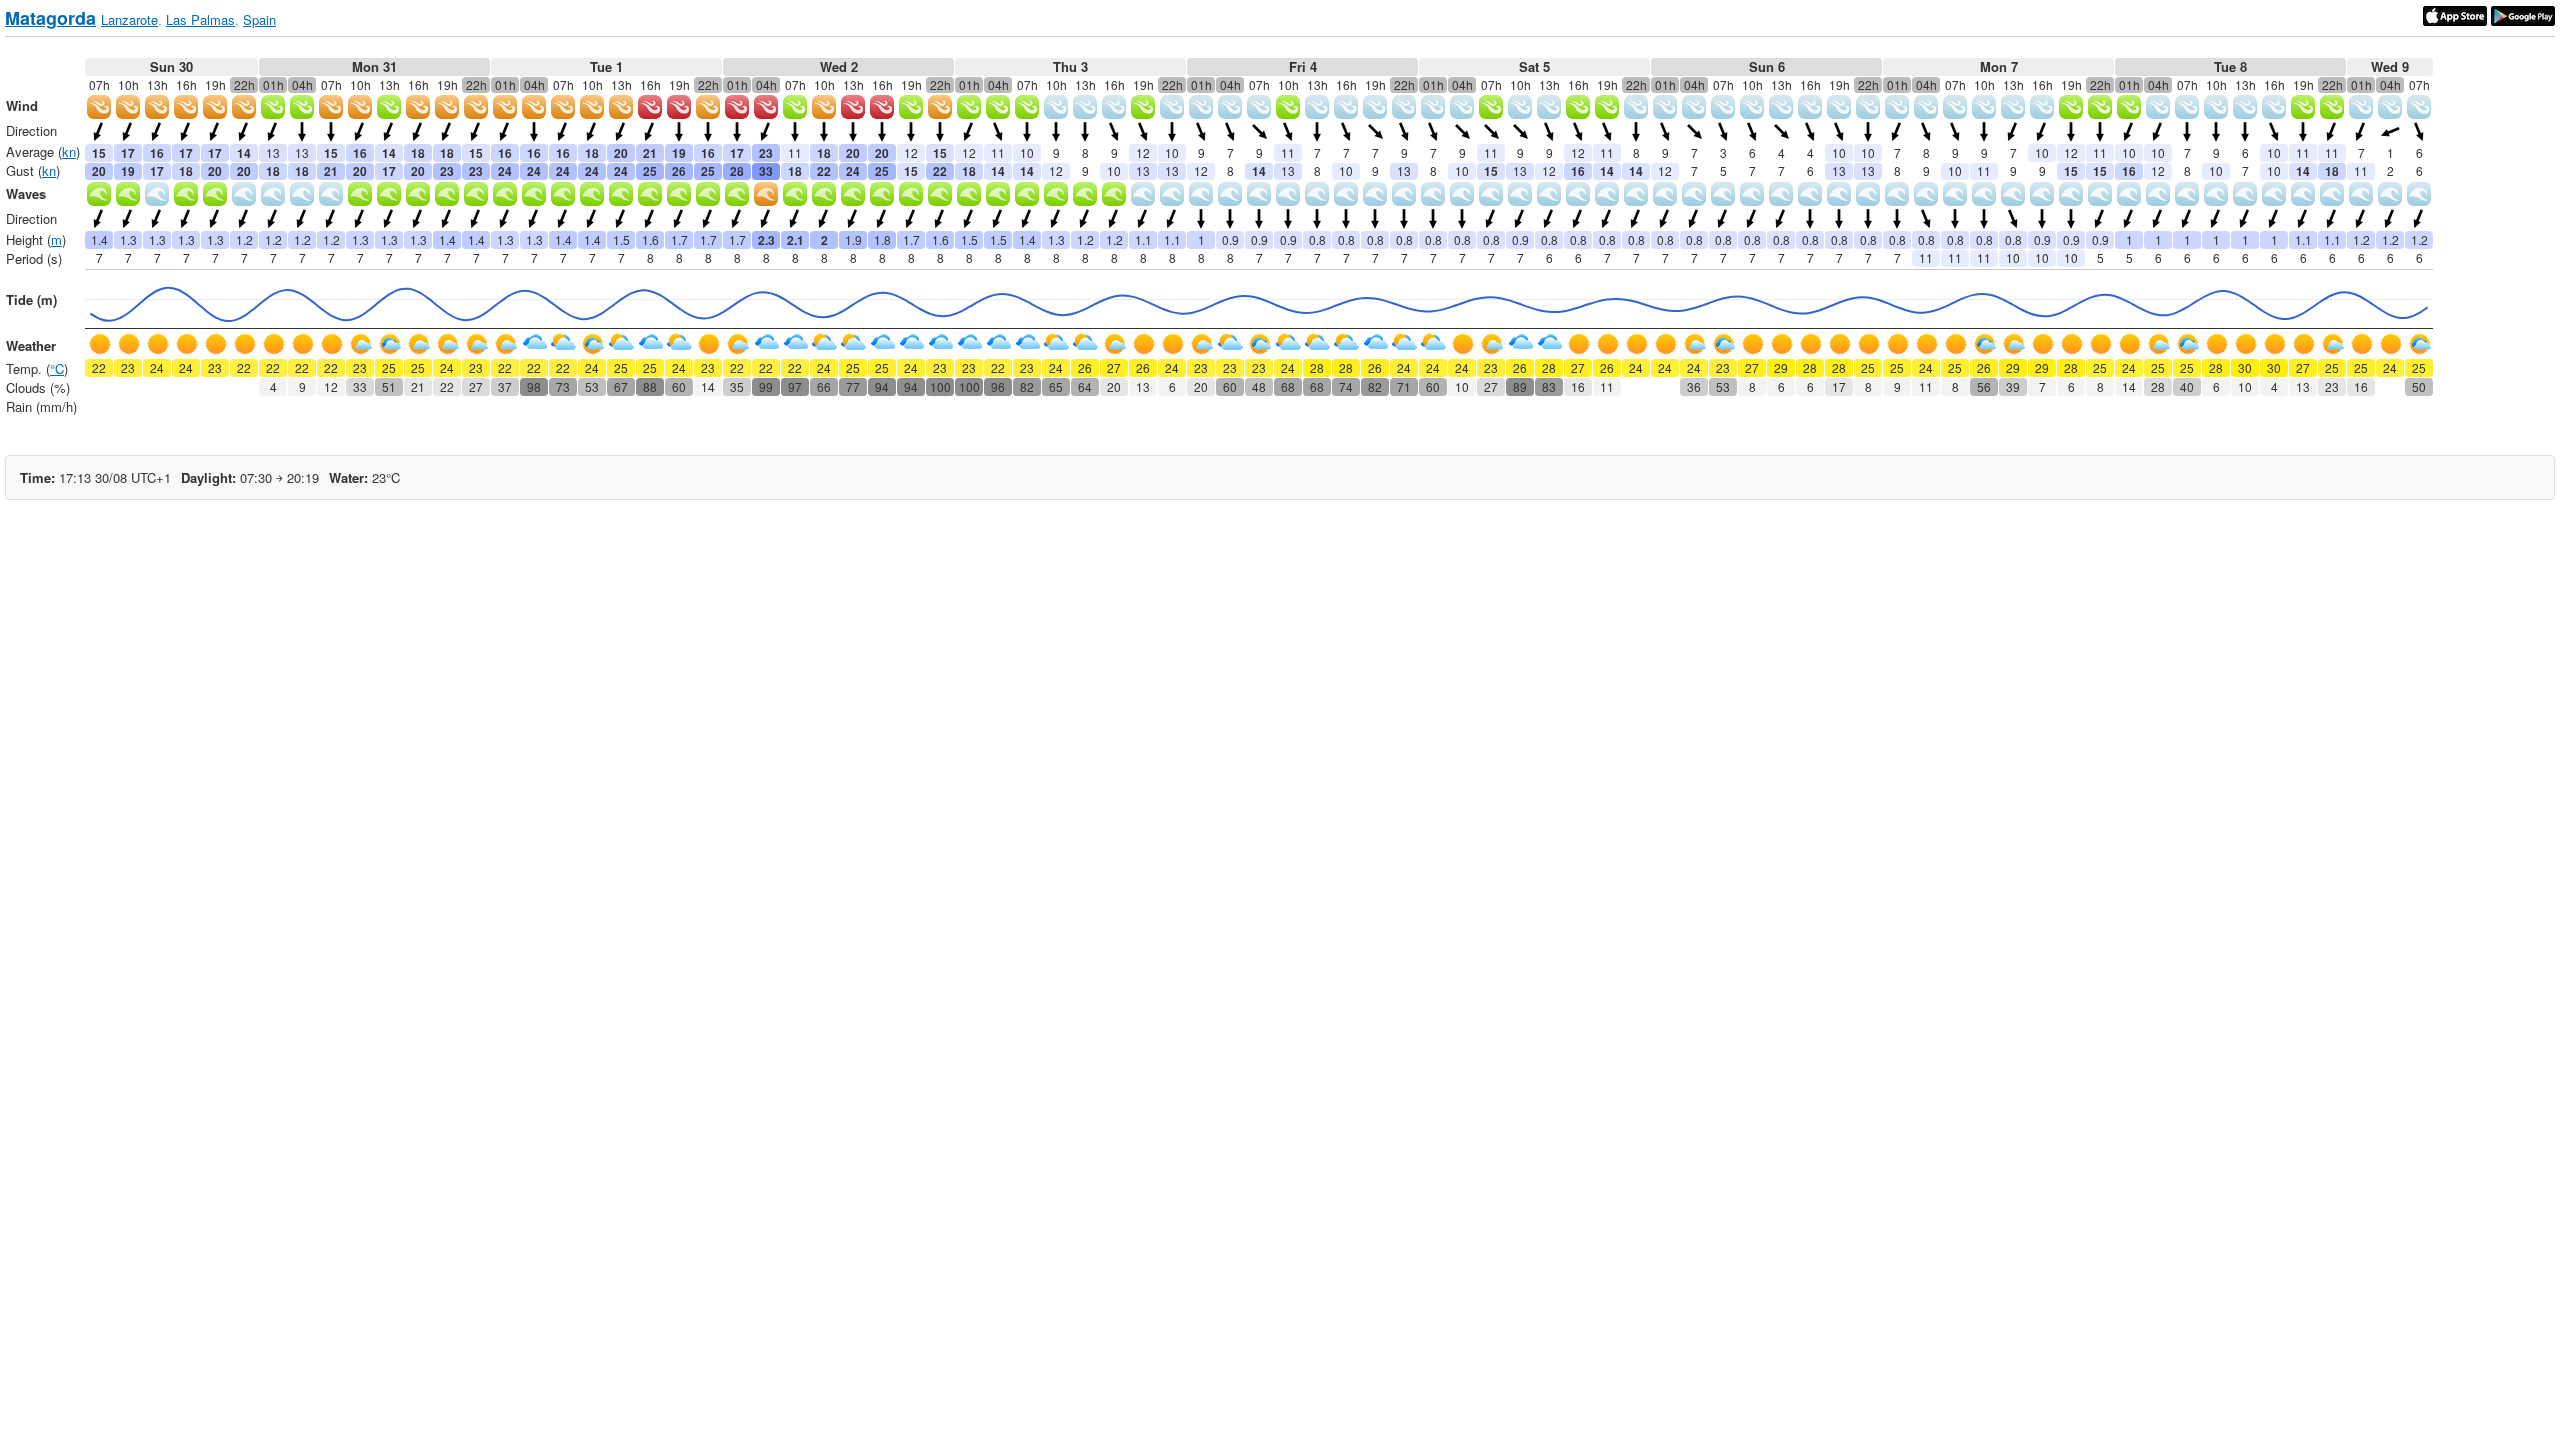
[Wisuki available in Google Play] (2523, 13)
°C (57, 368)
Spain (259, 19)
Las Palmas (200, 19)
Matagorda (50, 18)
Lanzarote (129, 19)
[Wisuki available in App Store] (2455, 13)
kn (69, 151)
